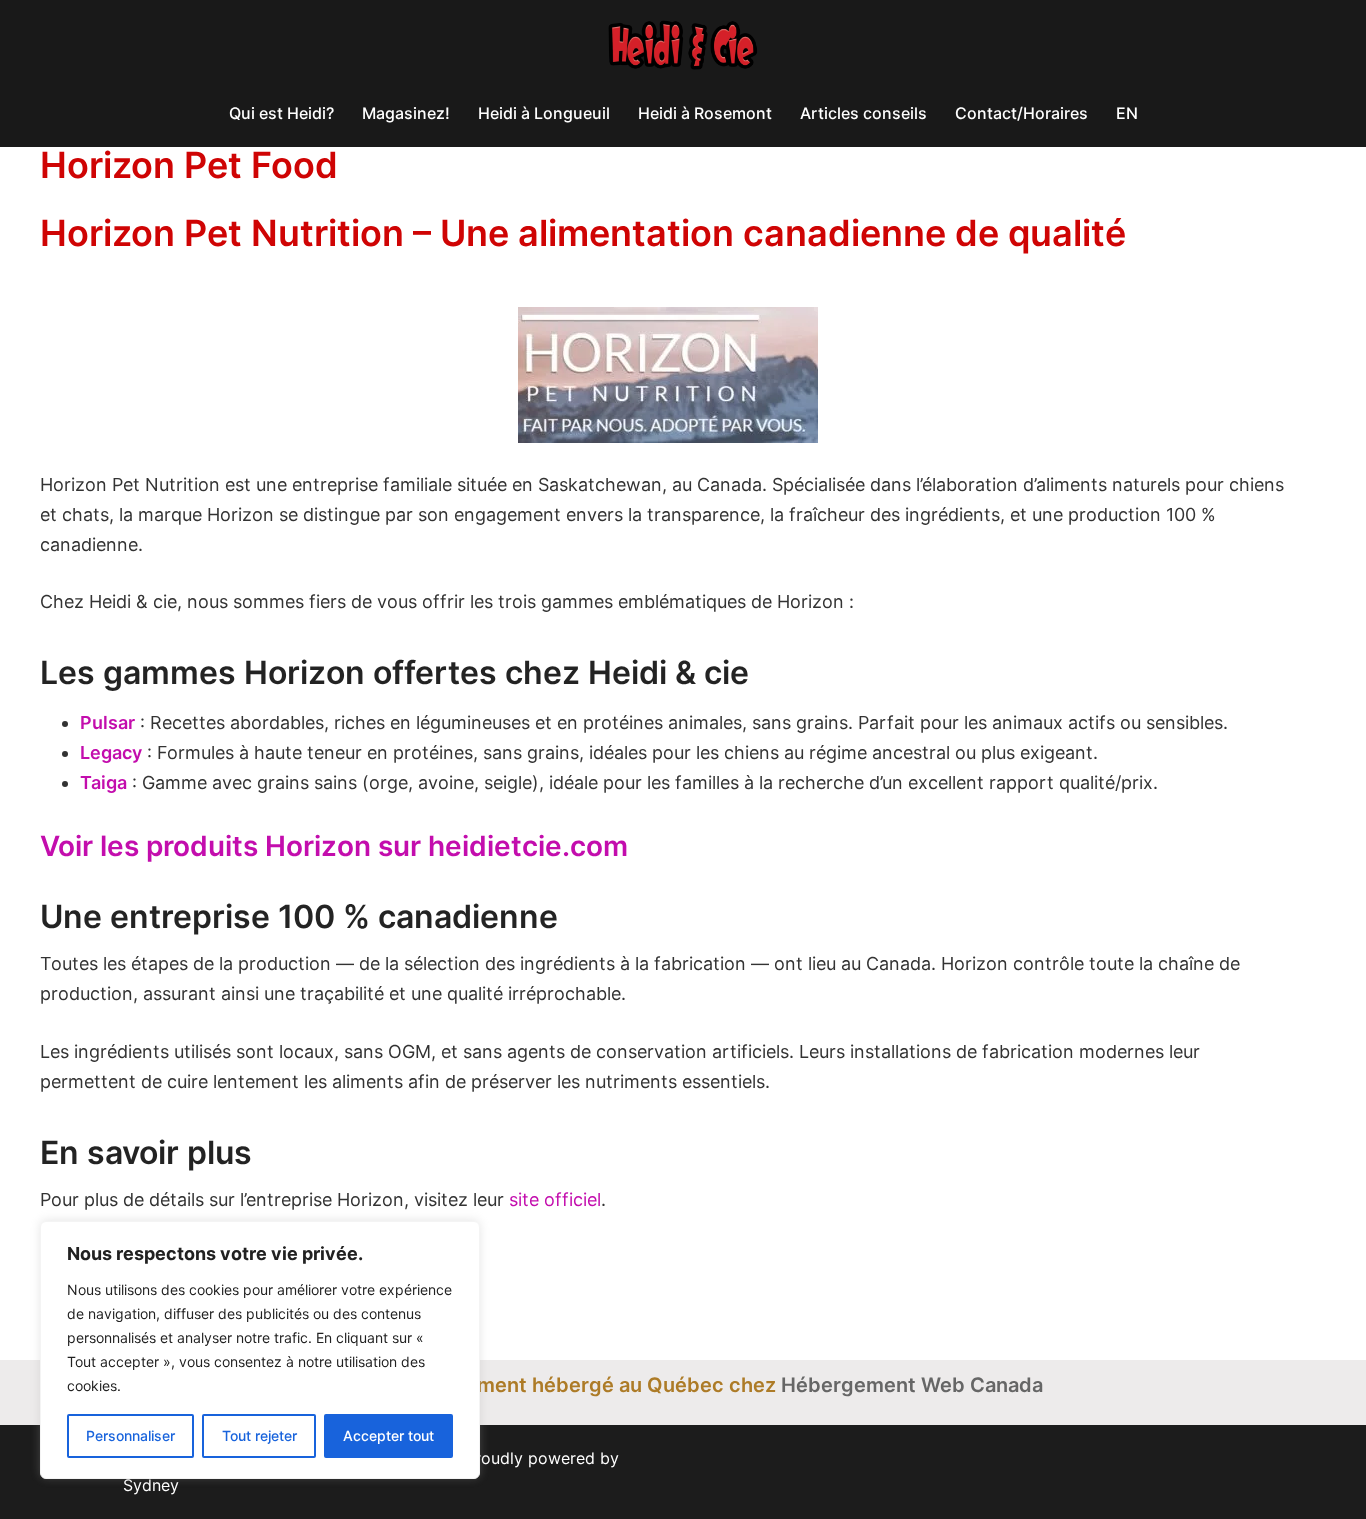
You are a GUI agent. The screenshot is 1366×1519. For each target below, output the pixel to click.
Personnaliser (130, 1435)
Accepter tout (388, 1435)
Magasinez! (406, 113)
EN (1127, 113)
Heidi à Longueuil (544, 113)
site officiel (555, 1199)
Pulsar (107, 722)
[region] (260, 1350)
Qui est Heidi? (281, 113)
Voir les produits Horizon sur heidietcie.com (334, 846)
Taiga (103, 782)
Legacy (111, 752)
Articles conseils (863, 113)
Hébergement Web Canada (912, 1385)
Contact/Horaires (1021, 113)
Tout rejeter (259, 1435)
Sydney (151, 1485)
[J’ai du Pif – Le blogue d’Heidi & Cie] (683, 51)
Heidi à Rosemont (705, 113)
